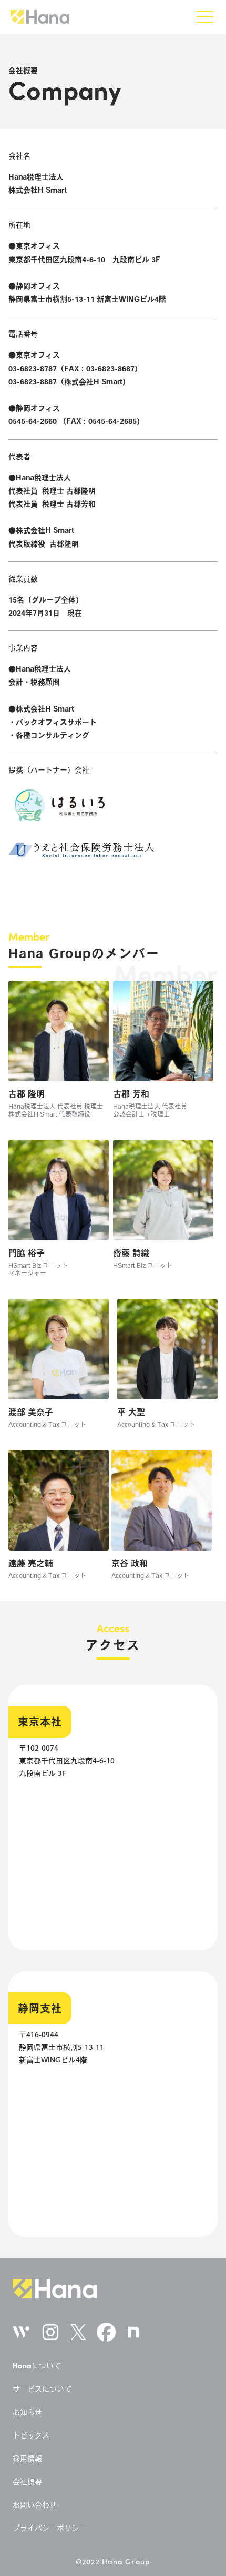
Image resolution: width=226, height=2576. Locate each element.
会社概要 (27, 2482)
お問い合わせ (35, 2505)
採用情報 (27, 2459)
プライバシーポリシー (49, 2528)
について (37, 2366)
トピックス (31, 2435)
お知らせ (27, 2412)
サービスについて (42, 2389)
